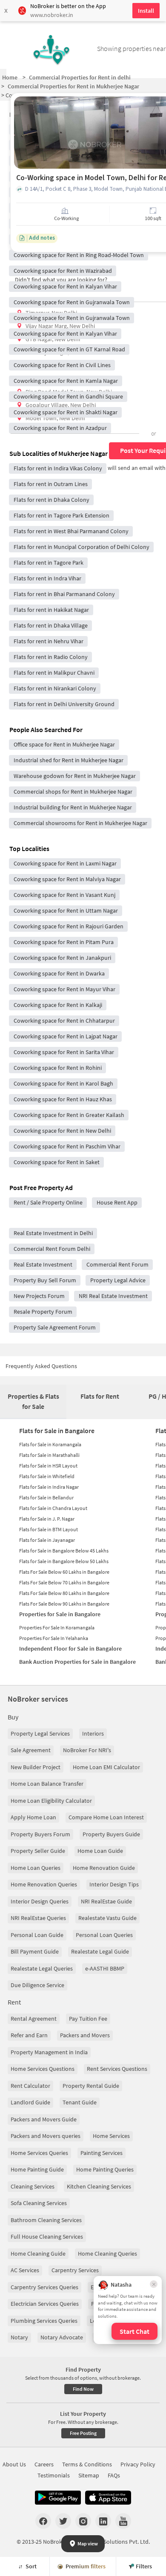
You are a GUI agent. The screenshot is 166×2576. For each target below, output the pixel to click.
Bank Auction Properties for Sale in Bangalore (77, 1662)
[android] (58, 2498)
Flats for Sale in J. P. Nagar (47, 1519)
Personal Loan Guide (37, 1935)
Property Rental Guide (91, 2086)
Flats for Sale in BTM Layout (49, 1529)
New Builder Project (36, 1767)
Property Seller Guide (38, 1851)
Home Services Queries (39, 2153)
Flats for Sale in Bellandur (46, 1497)
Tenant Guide (80, 2102)
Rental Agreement (34, 2019)
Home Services (111, 2136)
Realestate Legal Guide (100, 1951)
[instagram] (83, 2521)
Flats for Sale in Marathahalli (49, 1455)
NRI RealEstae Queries (38, 1918)
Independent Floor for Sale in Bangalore (70, 1649)
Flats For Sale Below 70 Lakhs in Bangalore (64, 1582)
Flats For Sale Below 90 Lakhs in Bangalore (64, 1604)
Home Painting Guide (37, 2169)
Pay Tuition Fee (88, 2019)
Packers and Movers (85, 2035)
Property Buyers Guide (111, 1834)
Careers (44, 2464)
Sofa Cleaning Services (39, 2203)
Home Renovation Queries (44, 1884)
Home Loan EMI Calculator (106, 1767)
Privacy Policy (138, 2464)
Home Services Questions (43, 2069)
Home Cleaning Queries (107, 2254)
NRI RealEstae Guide (106, 1901)
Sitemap (89, 2475)
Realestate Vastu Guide (107, 1918)
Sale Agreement (31, 1750)
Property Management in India (49, 2052)
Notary (19, 2337)
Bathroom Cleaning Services (46, 2220)
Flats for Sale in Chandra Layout (53, 1508)
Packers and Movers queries (46, 2136)
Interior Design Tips (114, 1884)
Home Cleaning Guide (38, 2254)
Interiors (93, 1733)
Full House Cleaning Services (47, 2237)
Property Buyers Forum (40, 1834)
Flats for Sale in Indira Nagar (49, 1487)
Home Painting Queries (105, 2169)
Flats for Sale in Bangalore (57, 1431)
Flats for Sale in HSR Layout (48, 1466)
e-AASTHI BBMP (105, 1968)
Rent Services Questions (117, 2069)
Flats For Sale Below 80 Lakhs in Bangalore (64, 1593)
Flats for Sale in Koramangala (50, 1444)
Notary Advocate (62, 2337)
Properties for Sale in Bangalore (60, 1614)
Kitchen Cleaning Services (99, 2186)
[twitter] (63, 2521)
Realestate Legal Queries (42, 1968)
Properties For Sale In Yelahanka (54, 1638)
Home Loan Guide (100, 1851)
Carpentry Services (75, 2270)
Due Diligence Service (37, 1985)
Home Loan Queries (36, 1868)
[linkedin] (103, 2521)
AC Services (25, 2270)
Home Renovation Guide (104, 1868)
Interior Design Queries (40, 1901)
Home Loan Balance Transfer (47, 1784)
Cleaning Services (33, 2186)
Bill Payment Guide (35, 1951)
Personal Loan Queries (104, 1935)
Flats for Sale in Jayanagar (47, 1540)
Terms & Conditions (87, 2464)
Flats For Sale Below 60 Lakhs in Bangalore (64, 1572)
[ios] (108, 2498)
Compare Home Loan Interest (106, 1817)
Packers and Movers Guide (44, 2119)
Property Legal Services (40, 1733)
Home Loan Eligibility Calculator (51, 1801)
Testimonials (54, 2475)
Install (146, 11)
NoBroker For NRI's (87, 1750)
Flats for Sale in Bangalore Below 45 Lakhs (64, 1551)
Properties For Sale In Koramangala (57, 1627)
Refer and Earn (29, 2035)
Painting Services (102, 2153)
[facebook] (43, 2521)
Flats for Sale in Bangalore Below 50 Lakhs (64, 1561)
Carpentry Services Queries (44, 2287)
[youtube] (123, 2521)
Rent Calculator (30, 2086)
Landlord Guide (30, 2102)
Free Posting (83, 2433)
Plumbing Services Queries (44, 2321)
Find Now (83, 2389)
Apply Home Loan (33, 1817)
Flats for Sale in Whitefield (47, 1476)
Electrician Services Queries (45, 2304)
